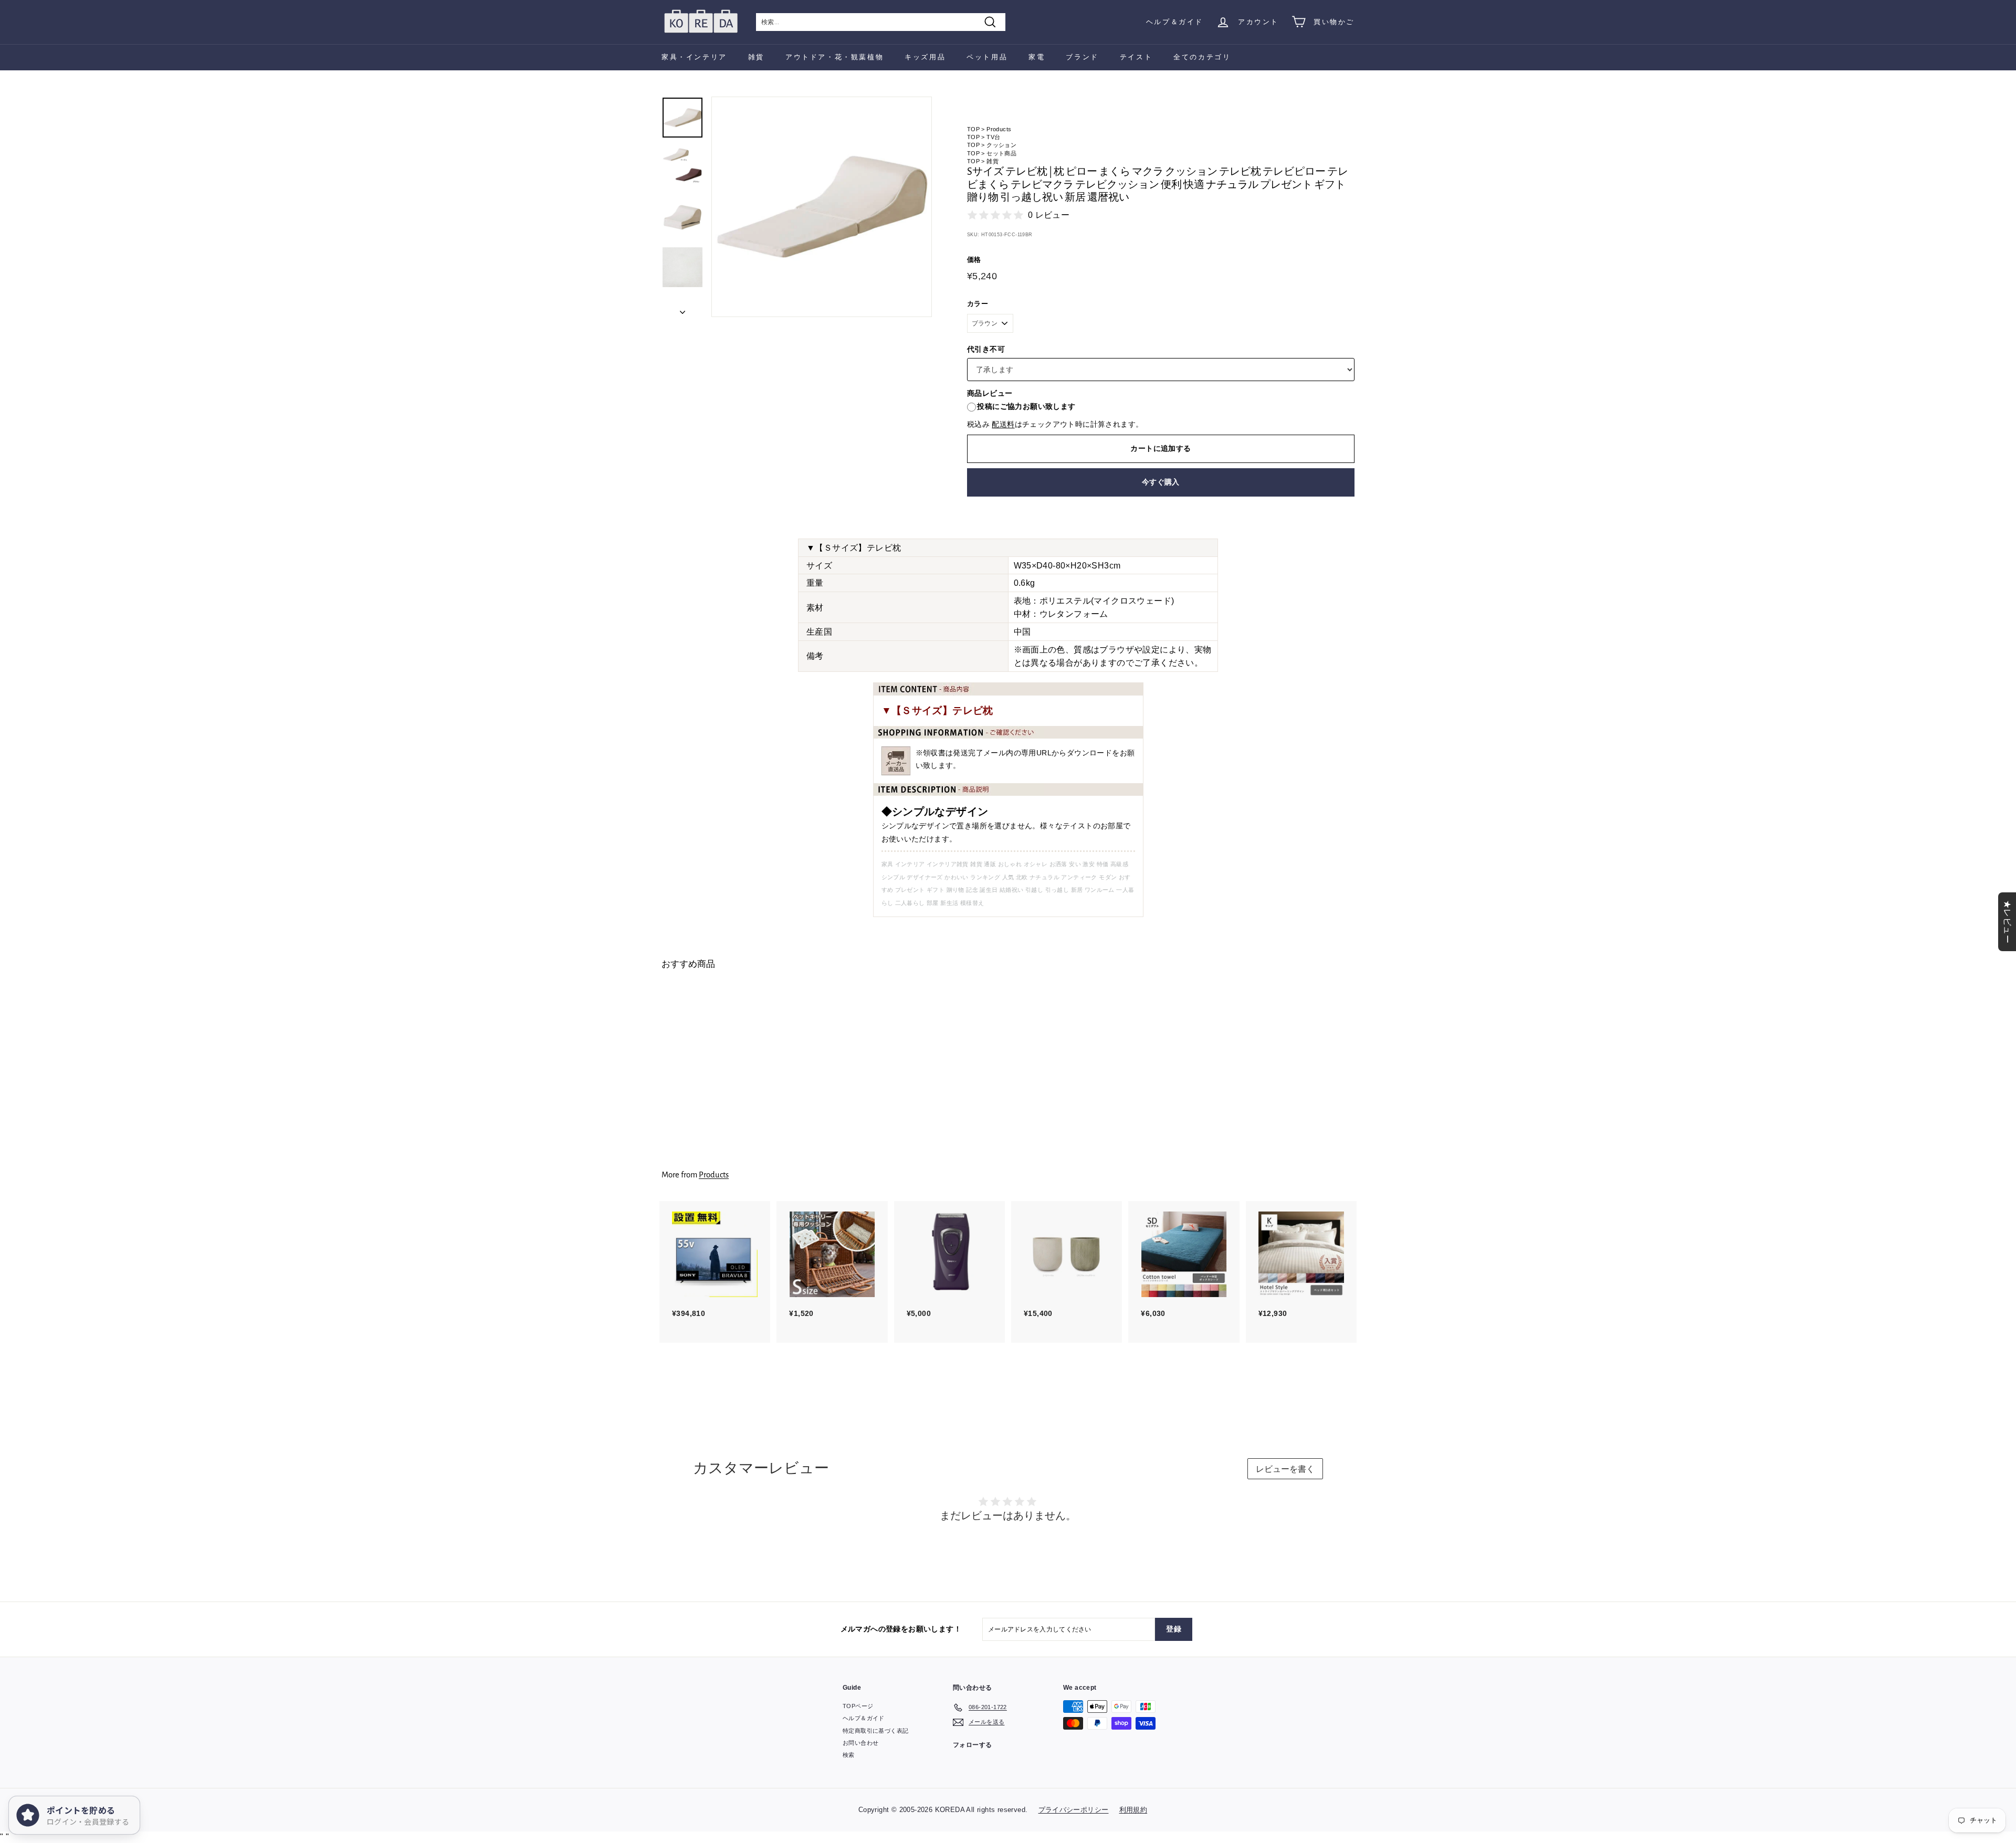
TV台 (993, 137)
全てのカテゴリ (1202, 57)
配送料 (1003, 424)
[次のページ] (682, 309)
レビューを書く (1285, 1469)
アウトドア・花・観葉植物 (834, 57)
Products (999, 129)
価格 (974, 260)
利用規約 (1133, 1810)
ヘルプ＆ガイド (1175, 22)
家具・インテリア (694, 57)
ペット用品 (987, 57)
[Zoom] (822, 207)
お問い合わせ (860, 1743)
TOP (973, 129)
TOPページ (858, 1706)
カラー (978, 304)
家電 (1037, 57)
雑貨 (756, 57)
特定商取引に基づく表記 (875, 1731)
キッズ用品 (925, 57)
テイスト (1136, 57)
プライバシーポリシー (1074, 1810)
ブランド (1082, 57)
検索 (849, 1755)
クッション (1001, 145)
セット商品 (1001, 153)
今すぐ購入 (1161, 482)
